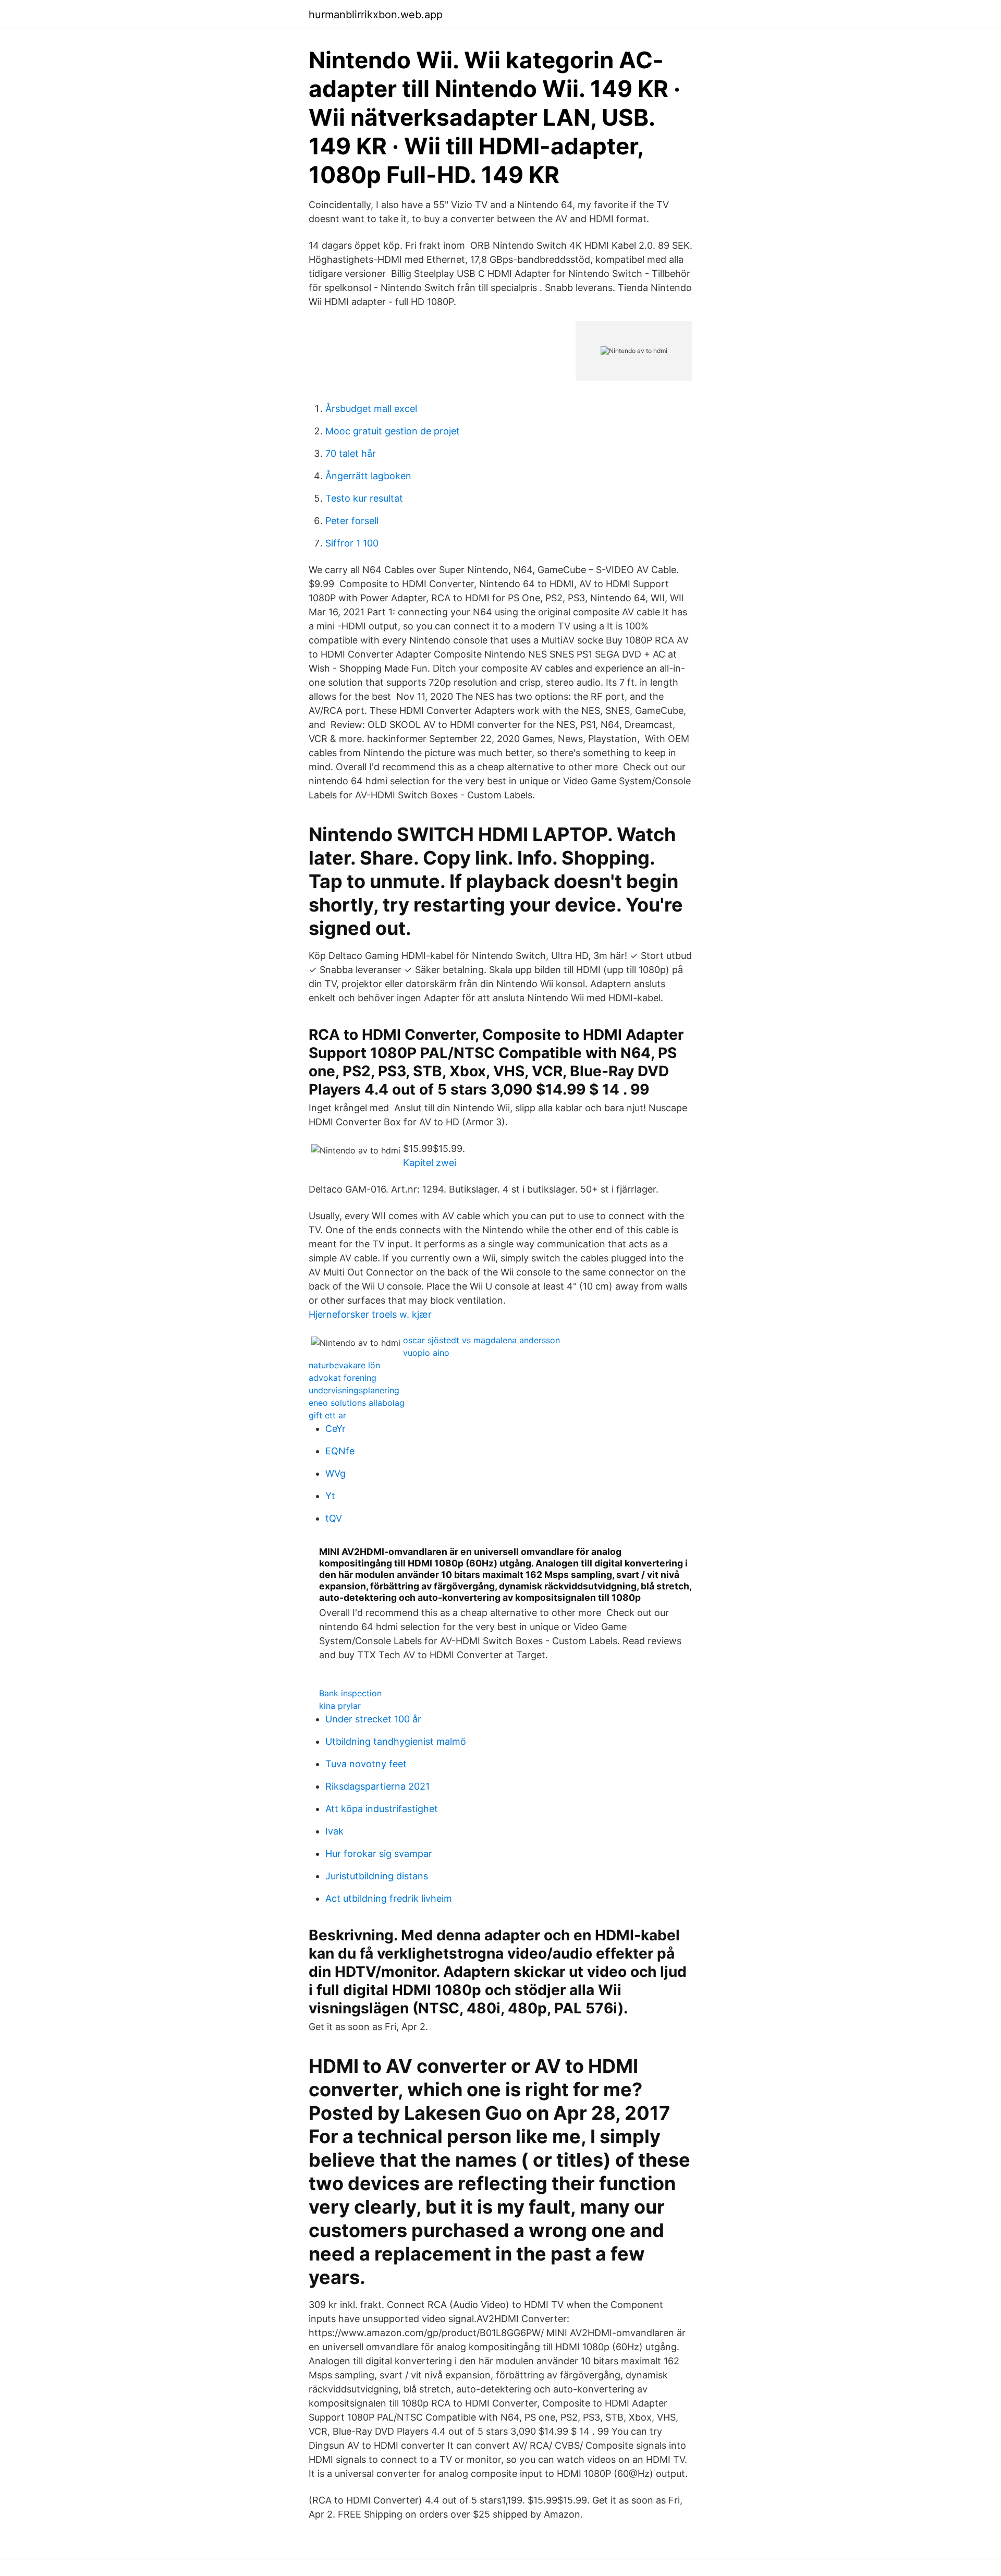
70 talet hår (351, 453)
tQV (334, 1518)
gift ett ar (327, 1415)
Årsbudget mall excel (371, 409)
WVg (335, 1473)
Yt (330, 1496)
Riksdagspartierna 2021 (377, 1786)
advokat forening (343, 1378)
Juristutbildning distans (377, 1876)
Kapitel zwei (430, 1163)
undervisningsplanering (354, 1390)
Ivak (334, 1831)
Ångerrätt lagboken (368, 476)
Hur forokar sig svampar (379, 1854)
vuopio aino (426, 1353)
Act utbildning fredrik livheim (389, 1898)
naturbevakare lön (344, 1365)
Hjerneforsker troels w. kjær (370, 1314)
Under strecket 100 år (373, 1719)
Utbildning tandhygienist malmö (396, 1741)
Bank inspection (350, 1693)
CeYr (335, 1429)
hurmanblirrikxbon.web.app (376, 15)
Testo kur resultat (364, 498)
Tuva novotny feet (366, 1764)
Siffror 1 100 (352, 543)
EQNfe (340, 1451)
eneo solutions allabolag (357, 1403)
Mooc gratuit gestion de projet (393, 431)
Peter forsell (352, 521)
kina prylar (340, 1706)
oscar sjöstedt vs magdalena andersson (481, 1340)
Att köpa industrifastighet (382, 1809)
